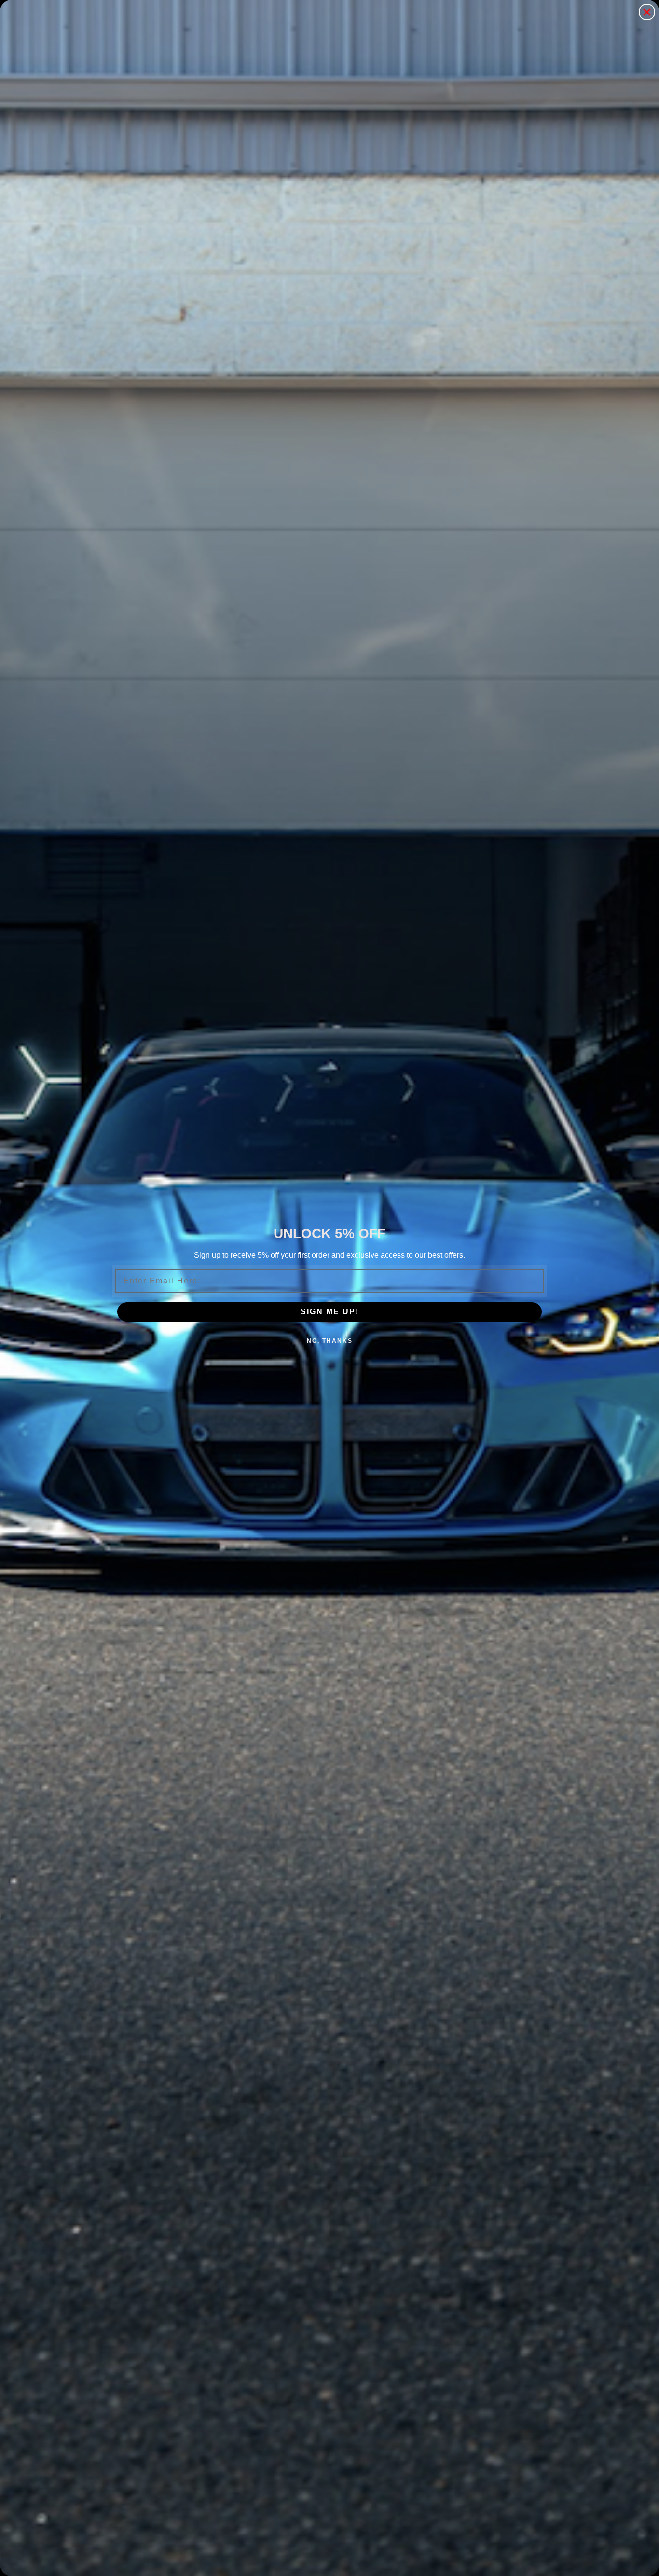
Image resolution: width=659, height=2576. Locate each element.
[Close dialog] (647, 12)
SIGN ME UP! (330, 1312)
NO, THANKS (330, 1341)
